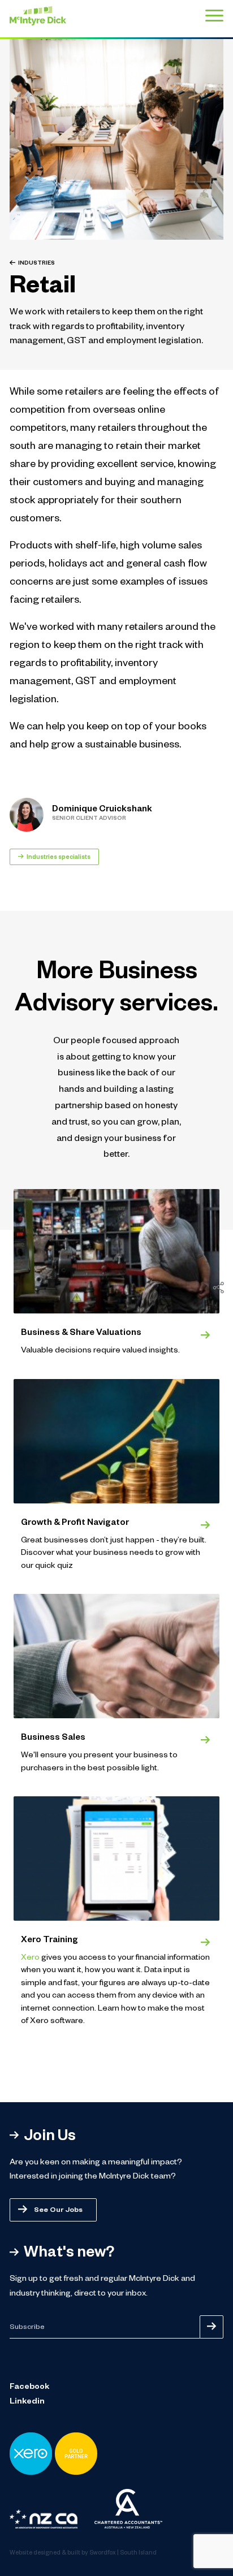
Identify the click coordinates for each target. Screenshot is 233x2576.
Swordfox (103, 2553)
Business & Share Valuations (81, 1334)
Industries (36, 264)
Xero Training (49, 1941)
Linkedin (27, 2402)
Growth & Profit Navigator (75, 1523)
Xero (30, 1959)
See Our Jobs (58, 2211)
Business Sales (53, 1738)
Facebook (29, 2388)
